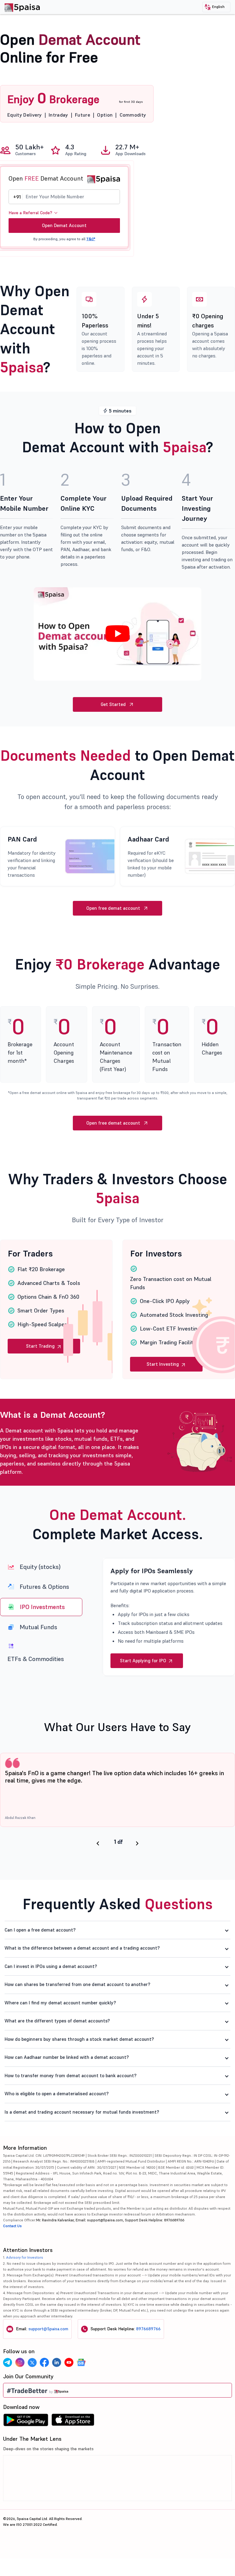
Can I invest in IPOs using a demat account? (51, 1991)
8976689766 (148, 2354)
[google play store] (26, 2446)
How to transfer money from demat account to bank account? (71, 2100)
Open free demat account (113, 908)
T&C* (91, 239)
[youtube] (69, 2387)
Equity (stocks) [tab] (40, 1567)
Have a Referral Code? (30, 213)
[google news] (81, 2387)
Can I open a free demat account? (40, 1955)
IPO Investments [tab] (42, 1607)
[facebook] (44, 2387)
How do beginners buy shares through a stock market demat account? (79, 2064)
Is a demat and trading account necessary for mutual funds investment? (82, 2137)
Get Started (113, 704)
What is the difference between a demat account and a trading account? (82, 1973)
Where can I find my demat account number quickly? (60, 2027)
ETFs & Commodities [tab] (36, 1659)
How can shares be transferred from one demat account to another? (77, 2009)
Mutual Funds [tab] (39, 1627)
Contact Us (12, 2251)
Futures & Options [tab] (44, 1587)
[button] (216, 7)
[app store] (73, 2446)
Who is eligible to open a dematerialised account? (57, 2118)
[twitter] (32, 2387)
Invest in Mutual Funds (144, 1685)
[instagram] (20, 2387)
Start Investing (163, 1364)
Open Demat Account (64, 225)
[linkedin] (57, 2387)
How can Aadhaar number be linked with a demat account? (67, 2082)
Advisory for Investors (25, 2282)
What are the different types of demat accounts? (57, 2046)
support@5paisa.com (48, 2354)
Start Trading (41, 1346)
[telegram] (8, 2387)
